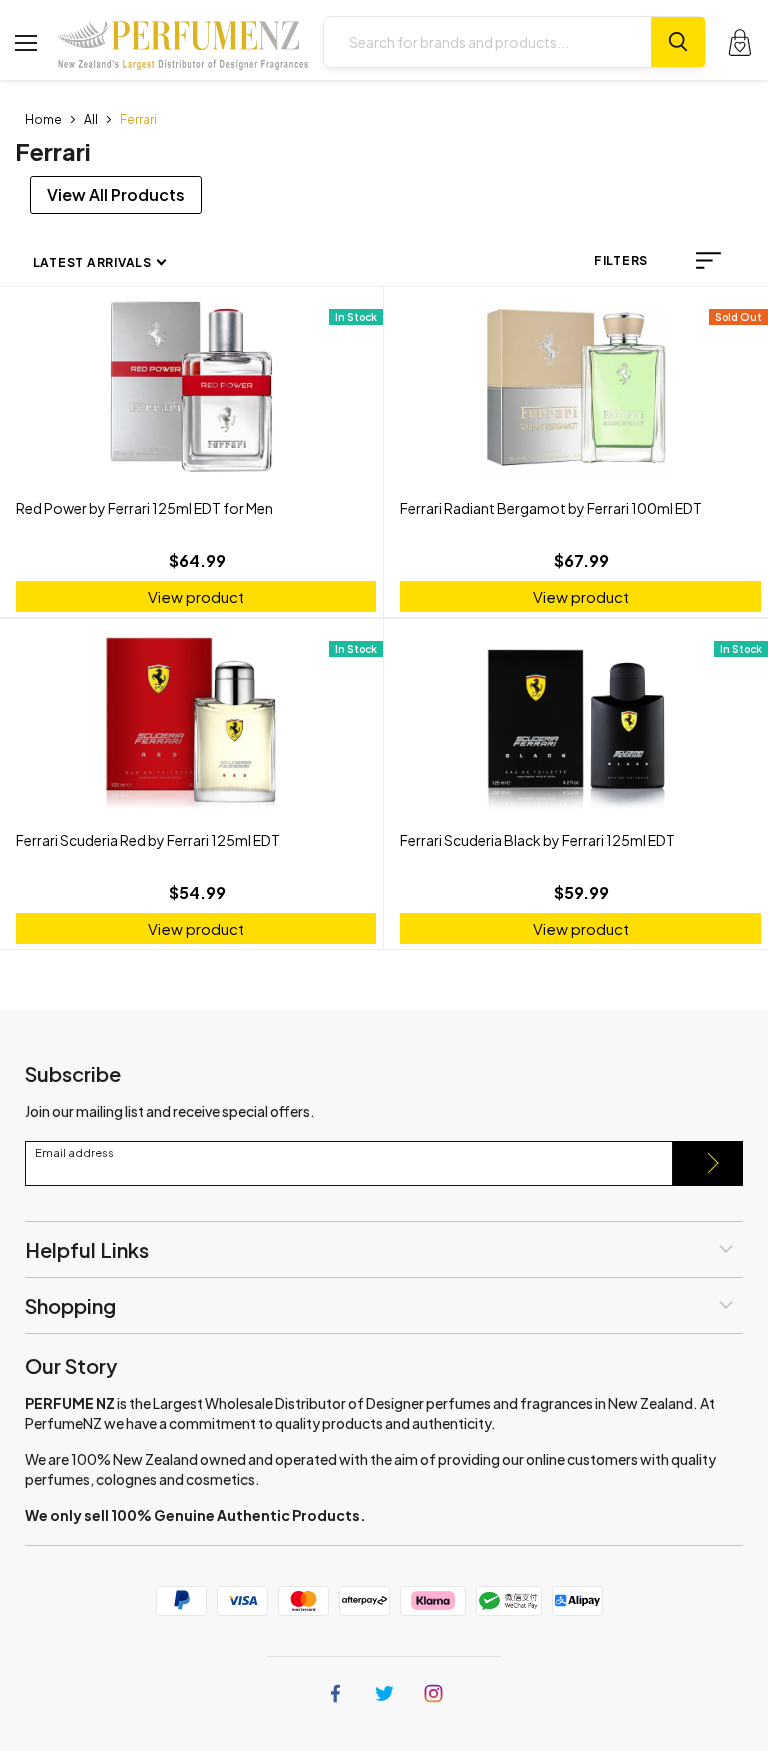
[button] (708, 260)
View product (196, 596)
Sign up (708, 1163)
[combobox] (487, 42)
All (91, 119)
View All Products (116, 194)
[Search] (678, 42)
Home (43, 119)
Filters (621, 260)
